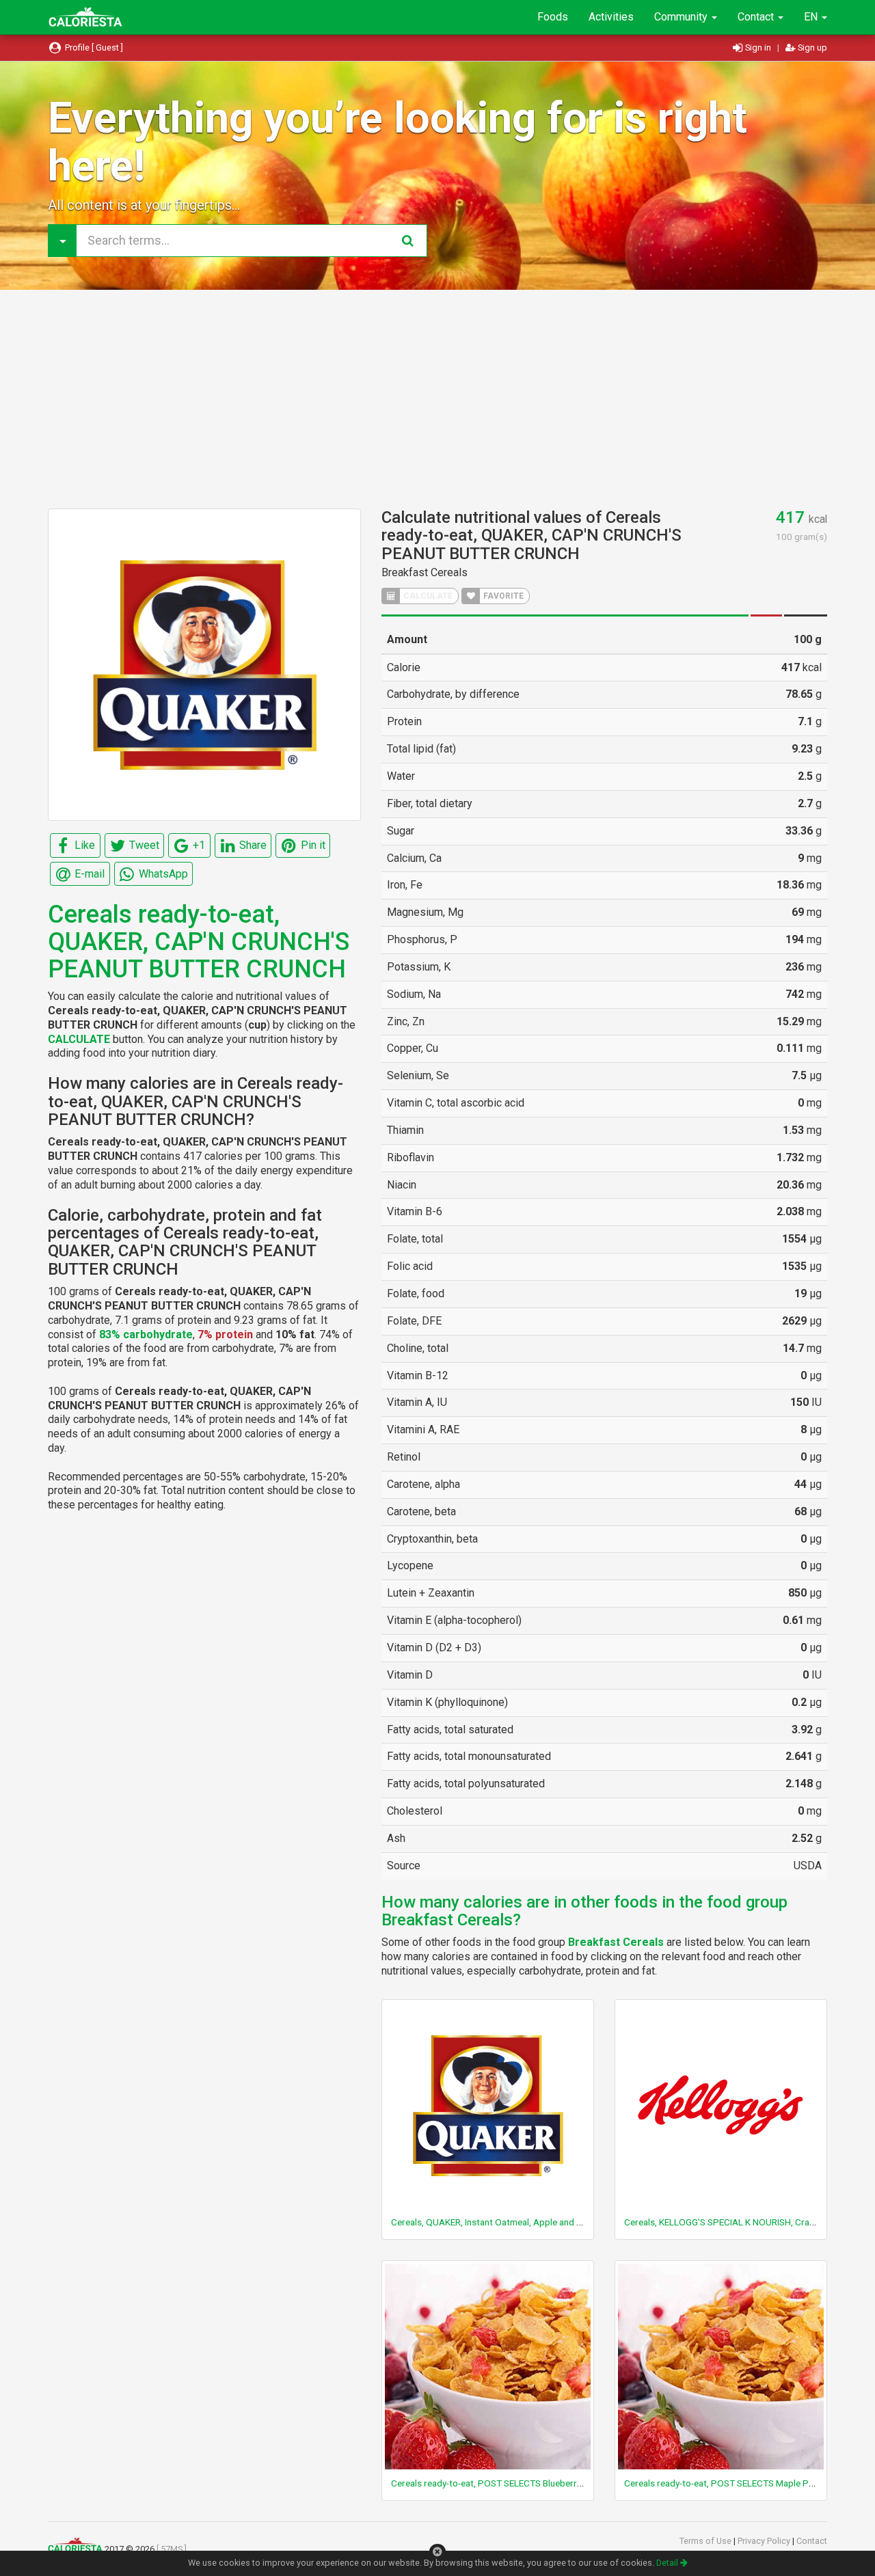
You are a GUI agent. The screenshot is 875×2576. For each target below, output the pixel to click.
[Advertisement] (437, 399)
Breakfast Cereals (425, 572)
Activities (611, 17)
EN (812, 17)
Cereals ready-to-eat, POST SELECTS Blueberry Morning (504, 2483)
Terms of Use (706, 2541)
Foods (553, 17)
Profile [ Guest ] (93, 48)
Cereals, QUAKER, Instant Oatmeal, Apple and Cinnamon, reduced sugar (535, 2222)
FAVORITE (502, 596)
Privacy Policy (765, 2541)
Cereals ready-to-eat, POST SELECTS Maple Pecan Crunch (741, 2483)
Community (682, 17)
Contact (757, 17)
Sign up (811, 48)
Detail (668, 2563)
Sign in (758, 48)
